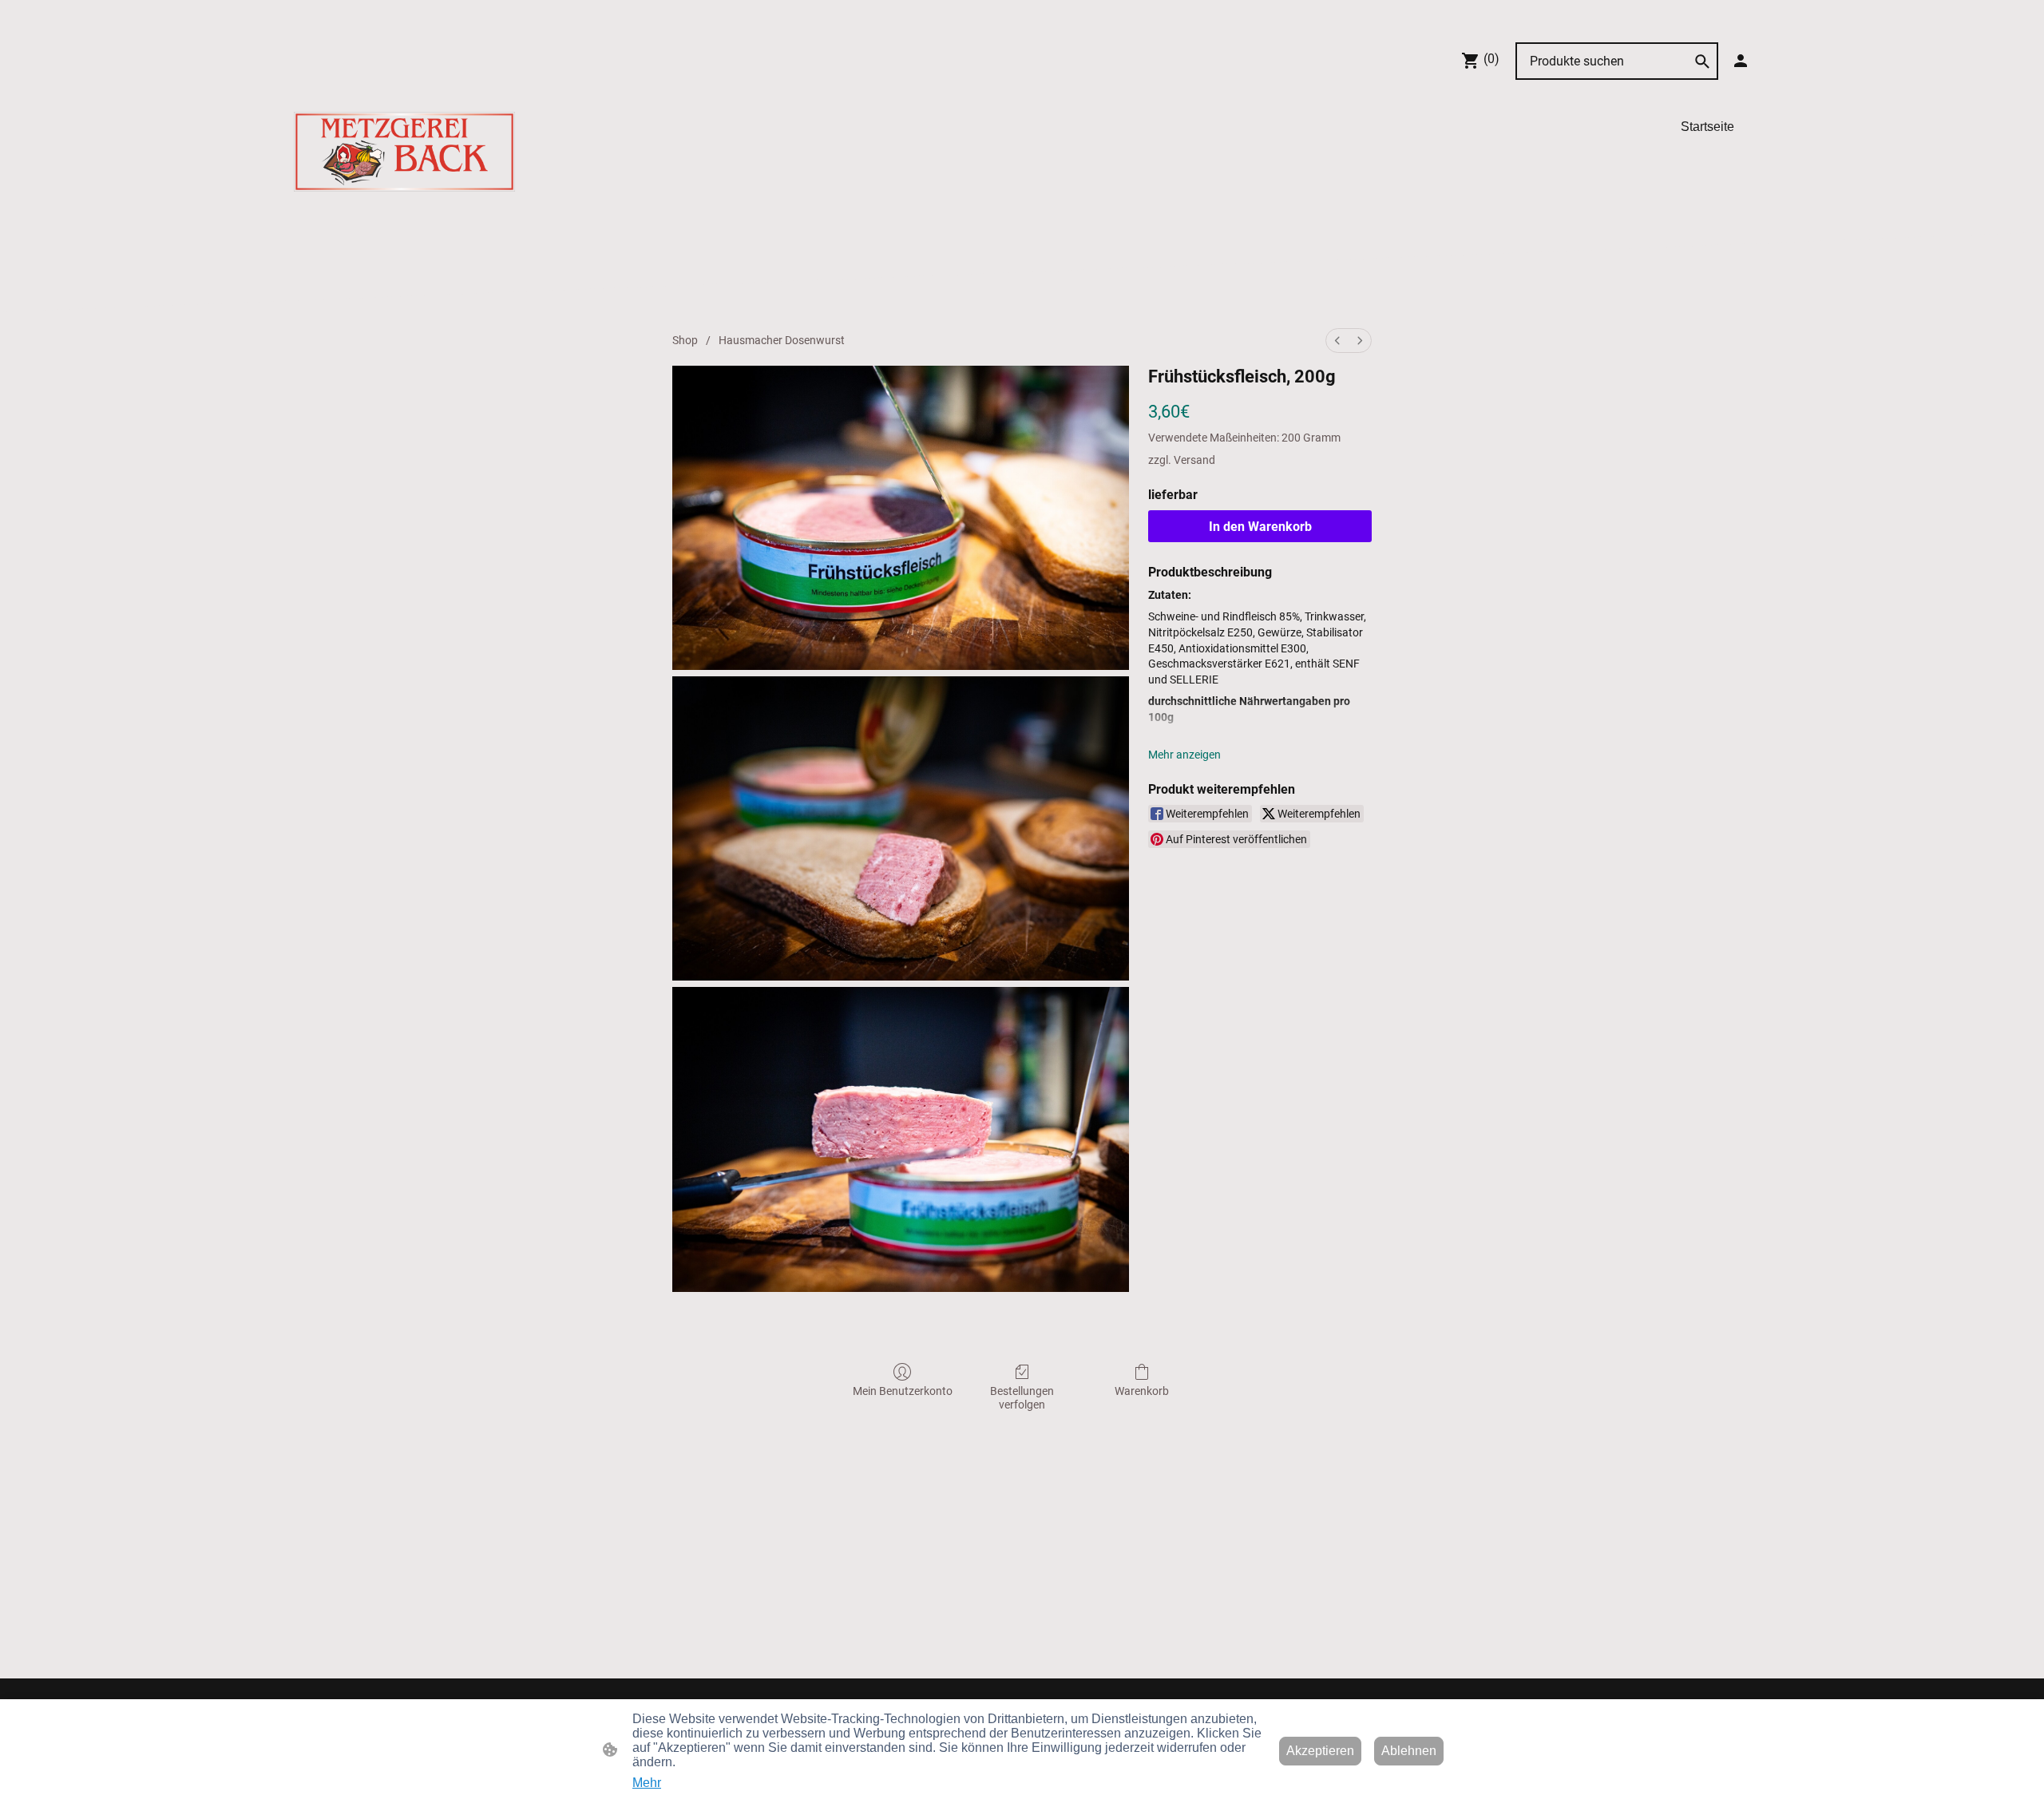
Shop (685, 340)
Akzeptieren (1320, 1751)
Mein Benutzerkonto (903, 1391)
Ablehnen (1409, 1751)
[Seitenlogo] (404, 152)
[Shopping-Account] (1741, 61)
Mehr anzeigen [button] (1184, 755)
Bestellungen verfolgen (1022, 1398)
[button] (1702, 61)
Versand (1194, 460)
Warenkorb (1142, 1391)
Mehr (647, 1783)
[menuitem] (1337, 341)
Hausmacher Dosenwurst (782, 340)
